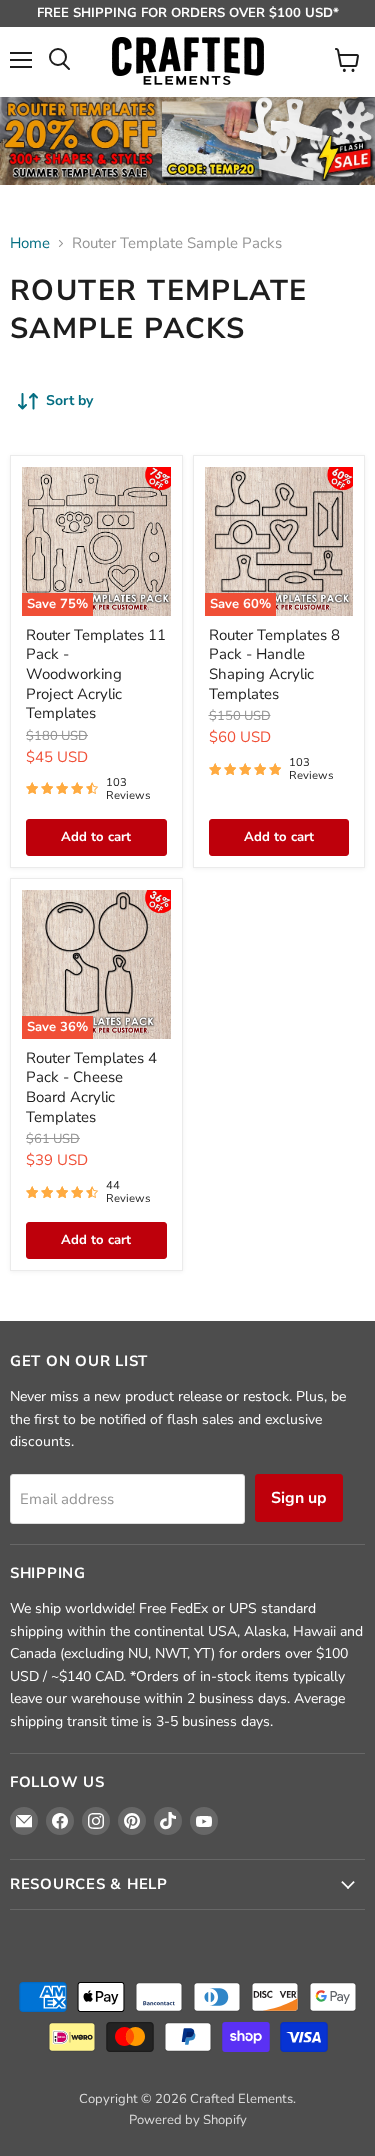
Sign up (299, 1498)
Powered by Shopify (188, 2120)
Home (30, 243)
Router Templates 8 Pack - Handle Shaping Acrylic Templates (274, 664)
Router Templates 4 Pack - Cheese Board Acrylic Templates (91, 1087)
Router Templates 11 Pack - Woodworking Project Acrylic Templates (96, 674)
